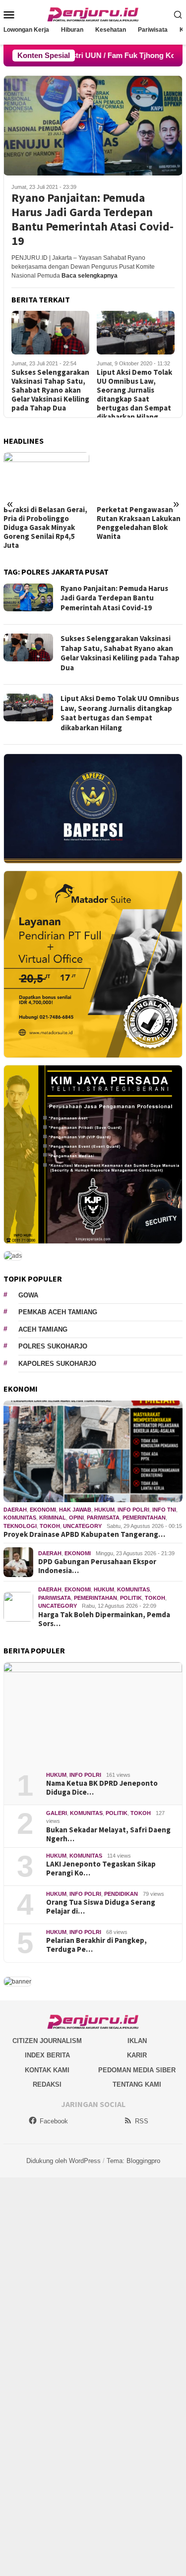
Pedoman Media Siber (137, 2070)
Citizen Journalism (47, 2041)
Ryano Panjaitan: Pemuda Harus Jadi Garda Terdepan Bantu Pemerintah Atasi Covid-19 (93, 219)
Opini (76, 1518)
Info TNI (164, 1510)
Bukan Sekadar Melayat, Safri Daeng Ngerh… (108, 1834)
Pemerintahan (144, 1518)
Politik (131, 1598)
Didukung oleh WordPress (63, 2161)
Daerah (15, 1510)
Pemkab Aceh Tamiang (58, 1312)
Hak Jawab (75, 1510)
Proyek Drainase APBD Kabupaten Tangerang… (84, 1534)
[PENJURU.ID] (93, 14)
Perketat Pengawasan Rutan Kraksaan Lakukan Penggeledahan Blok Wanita (139, 523)
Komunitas (20, 1518)
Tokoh (50, 1526)
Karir (137, 2055)
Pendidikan (121, 1894)
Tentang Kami (137, 2084)
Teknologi (20, 1526)
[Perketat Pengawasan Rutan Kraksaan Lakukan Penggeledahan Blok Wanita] (140, 476)
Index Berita (47, 2055)
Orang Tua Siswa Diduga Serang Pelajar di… (101, 1907)
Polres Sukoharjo (53, 1346)
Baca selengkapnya (90, 276)
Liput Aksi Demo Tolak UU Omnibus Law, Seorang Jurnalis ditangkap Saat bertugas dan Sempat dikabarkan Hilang (134, 395)
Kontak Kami (47, 2070)
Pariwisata (103, 1518)
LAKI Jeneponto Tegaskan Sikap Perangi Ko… (101, 1869)
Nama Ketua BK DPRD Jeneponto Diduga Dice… (102, 1788)
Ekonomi (43, 1510)
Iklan (137, 2041)
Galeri (57, 1813)
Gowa (28, 1295)
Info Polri (133, 1510)
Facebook (54, 2121)
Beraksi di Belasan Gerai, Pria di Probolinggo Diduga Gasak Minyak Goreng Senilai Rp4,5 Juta (45, 527)
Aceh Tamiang (43, 1329)
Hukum (104, 1510)
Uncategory (82, 1526)
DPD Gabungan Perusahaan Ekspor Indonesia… (97, 1566)
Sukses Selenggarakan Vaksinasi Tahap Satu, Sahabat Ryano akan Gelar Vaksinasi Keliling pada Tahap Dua (50, 390)
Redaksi (47, 2084)
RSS (142, 2121)
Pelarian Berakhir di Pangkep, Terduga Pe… (96, 1945)
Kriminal (53, 1518)
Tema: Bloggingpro (133, 2161)
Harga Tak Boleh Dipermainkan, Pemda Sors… (104, 1619)
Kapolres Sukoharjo (57, 1364)
